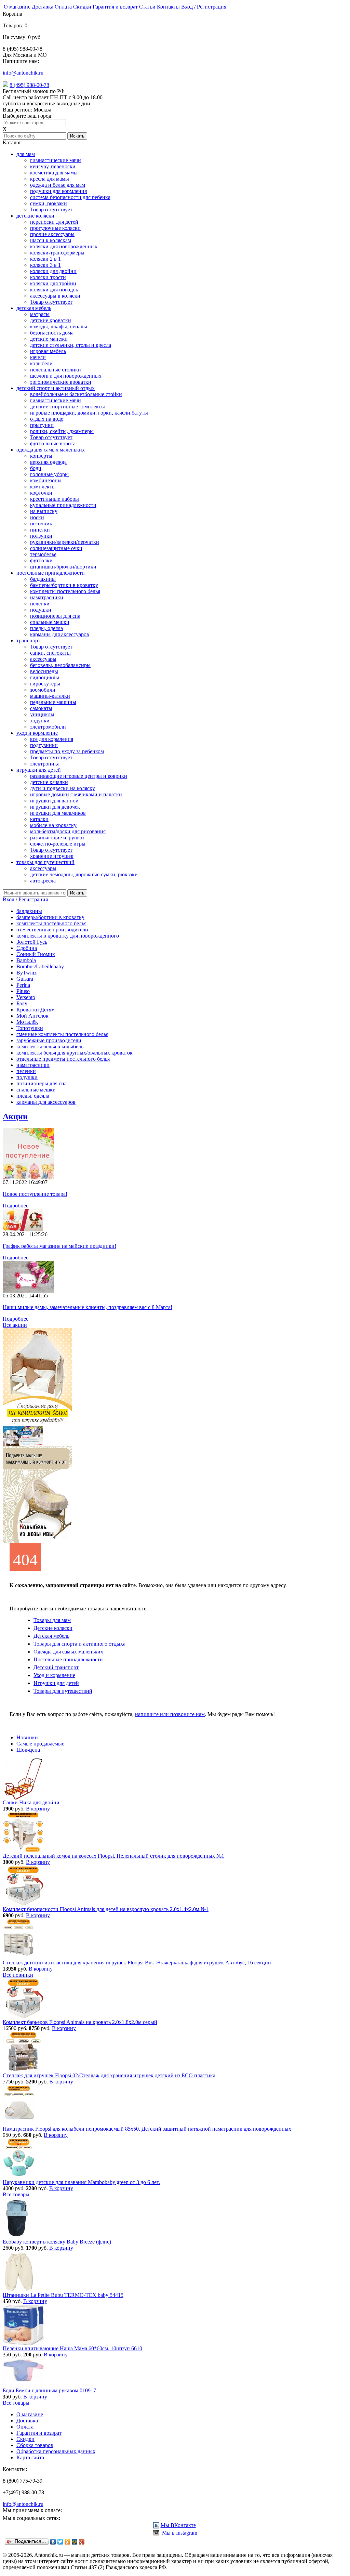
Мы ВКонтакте (178, 2525)
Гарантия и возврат (115, 7)
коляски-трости (48, 277)
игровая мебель (48, 351)
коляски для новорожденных (64, 246)
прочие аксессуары (52, 234)
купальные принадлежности (63, 505)
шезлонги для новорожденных (66, 376)
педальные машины (53, 702)
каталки (39, 819)
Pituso (23, 991)
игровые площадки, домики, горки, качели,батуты (89, 413)
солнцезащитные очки (56, 548)
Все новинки (18, 1975)
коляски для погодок (54, 290)
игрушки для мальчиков (58, 813)
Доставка (43, 7)
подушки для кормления (58, 191)
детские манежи (49, 339)
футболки (41, 560)
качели (38, 357)
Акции (15, 1116)
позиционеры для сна (55, 616)
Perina (23, 985)
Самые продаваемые (40, 1744)
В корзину (38, 1809)
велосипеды (44, 671)
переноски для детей (54, 222)
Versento (26, 997)
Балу (22, 1003)
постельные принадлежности (51, 573)
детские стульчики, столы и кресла (71, 345)
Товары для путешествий (63, 1691)
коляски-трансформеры (57, 253)
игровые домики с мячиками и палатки (76, 794)
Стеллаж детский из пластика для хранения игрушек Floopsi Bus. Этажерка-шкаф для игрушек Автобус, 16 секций (137, 1963)
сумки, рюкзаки (49, 203)
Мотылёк (27, 1022)
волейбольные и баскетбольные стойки (76, 394)
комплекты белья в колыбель (50, 1047)
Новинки (27, 1737)
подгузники (44, 745)
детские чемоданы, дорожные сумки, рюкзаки (84, 874)
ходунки (40, 721)
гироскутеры (45, 684)
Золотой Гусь (32, 942)
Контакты (168, 7)
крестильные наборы (55, 499)
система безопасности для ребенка (70, 197)
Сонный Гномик (36, 954)
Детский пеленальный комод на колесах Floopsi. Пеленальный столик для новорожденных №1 (113, 1856)
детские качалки (49, 782)
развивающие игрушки (57, 838)
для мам (26, 154)
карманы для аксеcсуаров (60, 634)
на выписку (44, 511)
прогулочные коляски (55, 228)
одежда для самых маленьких (51, 450)
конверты (41, 456)
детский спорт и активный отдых (56, 388)
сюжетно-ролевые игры (58, 844)
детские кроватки (51, 320)
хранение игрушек (52, 856)
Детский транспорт (56, 1667)
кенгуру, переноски (53, 166)
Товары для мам (52, 1620)
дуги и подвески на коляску (63, 788)
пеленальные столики (56, 370)
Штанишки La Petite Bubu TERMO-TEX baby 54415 (63, 2295)
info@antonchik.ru (23, 73)
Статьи (147, 7)
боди (36, 468)
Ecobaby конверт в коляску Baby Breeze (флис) (57, 2242)
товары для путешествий (45, 862)
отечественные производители (52, 930)
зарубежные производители (49, 1040)
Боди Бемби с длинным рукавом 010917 (49, 2390)
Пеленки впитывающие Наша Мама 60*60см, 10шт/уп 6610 (72, 2348)
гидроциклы (45, 677)
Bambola (26, 960)
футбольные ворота (53, 443)
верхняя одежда (48, 462)
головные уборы (49, 474)
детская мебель (34, 308)
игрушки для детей (39, 770)
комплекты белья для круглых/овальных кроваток (75, 1053)
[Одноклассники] (68, 2542)
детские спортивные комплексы (68, 407)
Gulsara (25, 979)
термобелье (43, 554)
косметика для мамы (54, 173)
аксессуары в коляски (55, 296)
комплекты (43, 487)
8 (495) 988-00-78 (29, 85)
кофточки (41, 493)
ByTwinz (26, 973)
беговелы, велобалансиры (60, 665)
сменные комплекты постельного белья (62, 1034)
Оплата (63, 7)
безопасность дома (52, 333)
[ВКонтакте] (53, 2542)
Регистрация (212, 7)
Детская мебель (51, 1636)
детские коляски (35, 216)
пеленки (40, 604)
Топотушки (30, 1028)
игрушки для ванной (54, 801)
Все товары (16, 2194)
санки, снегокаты (50, 653)
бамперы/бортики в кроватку (64, 585)
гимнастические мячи (56, 160)
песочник (41, 524)
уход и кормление (37, 733)
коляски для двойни (53, 271)
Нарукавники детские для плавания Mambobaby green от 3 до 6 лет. (81, 2182)
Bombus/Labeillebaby (40, 966)
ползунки (41, 536)
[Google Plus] (82, 2542)
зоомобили (43, 690)
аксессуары (43, 659)
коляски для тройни (53, 283)
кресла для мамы (50, 179)
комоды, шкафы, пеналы (59, 326)
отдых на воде (47, 419)
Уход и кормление (54, 1675)
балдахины (43, 579)
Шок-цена (28, 1750)
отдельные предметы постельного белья (63, 1059)
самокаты (41, 708)
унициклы (42, 714)
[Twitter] (60, 2542)
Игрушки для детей (56, 1683)
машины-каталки (50, 696)
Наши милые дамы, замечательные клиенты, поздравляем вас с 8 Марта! (87, 1307)
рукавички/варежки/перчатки (65, 542)
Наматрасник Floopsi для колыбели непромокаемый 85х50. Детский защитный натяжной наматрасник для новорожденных (147, 2129)
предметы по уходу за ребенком (67, 751)
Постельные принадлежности (68, 1659)
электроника (45, 764)
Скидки (82, 7)
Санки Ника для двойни (31, 1802)
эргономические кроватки (61, 382)
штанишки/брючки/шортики (63, 567)
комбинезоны (46, 480)
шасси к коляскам (51, 240)
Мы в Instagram (179, 2533)
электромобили (48, 727)
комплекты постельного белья (65, 591)
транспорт (28, 640)
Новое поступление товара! (35, 1194)
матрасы (40, 314)
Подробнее (16, 1206)
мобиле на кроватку (53, 825)
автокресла (43, 881)
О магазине (17, 7)
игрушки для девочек (55, 807)
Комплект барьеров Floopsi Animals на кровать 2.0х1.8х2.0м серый (80, 2022)
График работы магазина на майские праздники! (59, 1246)
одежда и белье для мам (58, 185)
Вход (187, 7)
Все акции (15, 1325)
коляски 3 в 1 (45, 265)
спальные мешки (50, 622)
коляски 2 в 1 (45, 259)
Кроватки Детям (36, 1010)
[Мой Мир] (75, 2542)
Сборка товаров (35, 2445)
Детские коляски (53, 1628)
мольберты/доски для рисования (68, 831)
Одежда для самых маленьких (68, 1652)
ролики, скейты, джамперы (62, 431)
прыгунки (42, 425)
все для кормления (52, 739)
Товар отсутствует (51, 210)
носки (37, 517)
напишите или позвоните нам (170, 1714)
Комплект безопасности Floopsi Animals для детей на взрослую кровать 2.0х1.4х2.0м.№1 (106, 1909)
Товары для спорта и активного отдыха (79, 1644)
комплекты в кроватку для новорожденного (68, 936)
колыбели (41, 363)
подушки (41, 610)
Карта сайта (30, 2457)
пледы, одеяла (46, 628)
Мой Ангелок (32, 1016)
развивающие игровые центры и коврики (79, 776)
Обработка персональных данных (56, 2451)
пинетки (40, 530)
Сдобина (27, 948)
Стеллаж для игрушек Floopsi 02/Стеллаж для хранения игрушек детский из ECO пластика (109, 2075)
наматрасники (47, 597)
